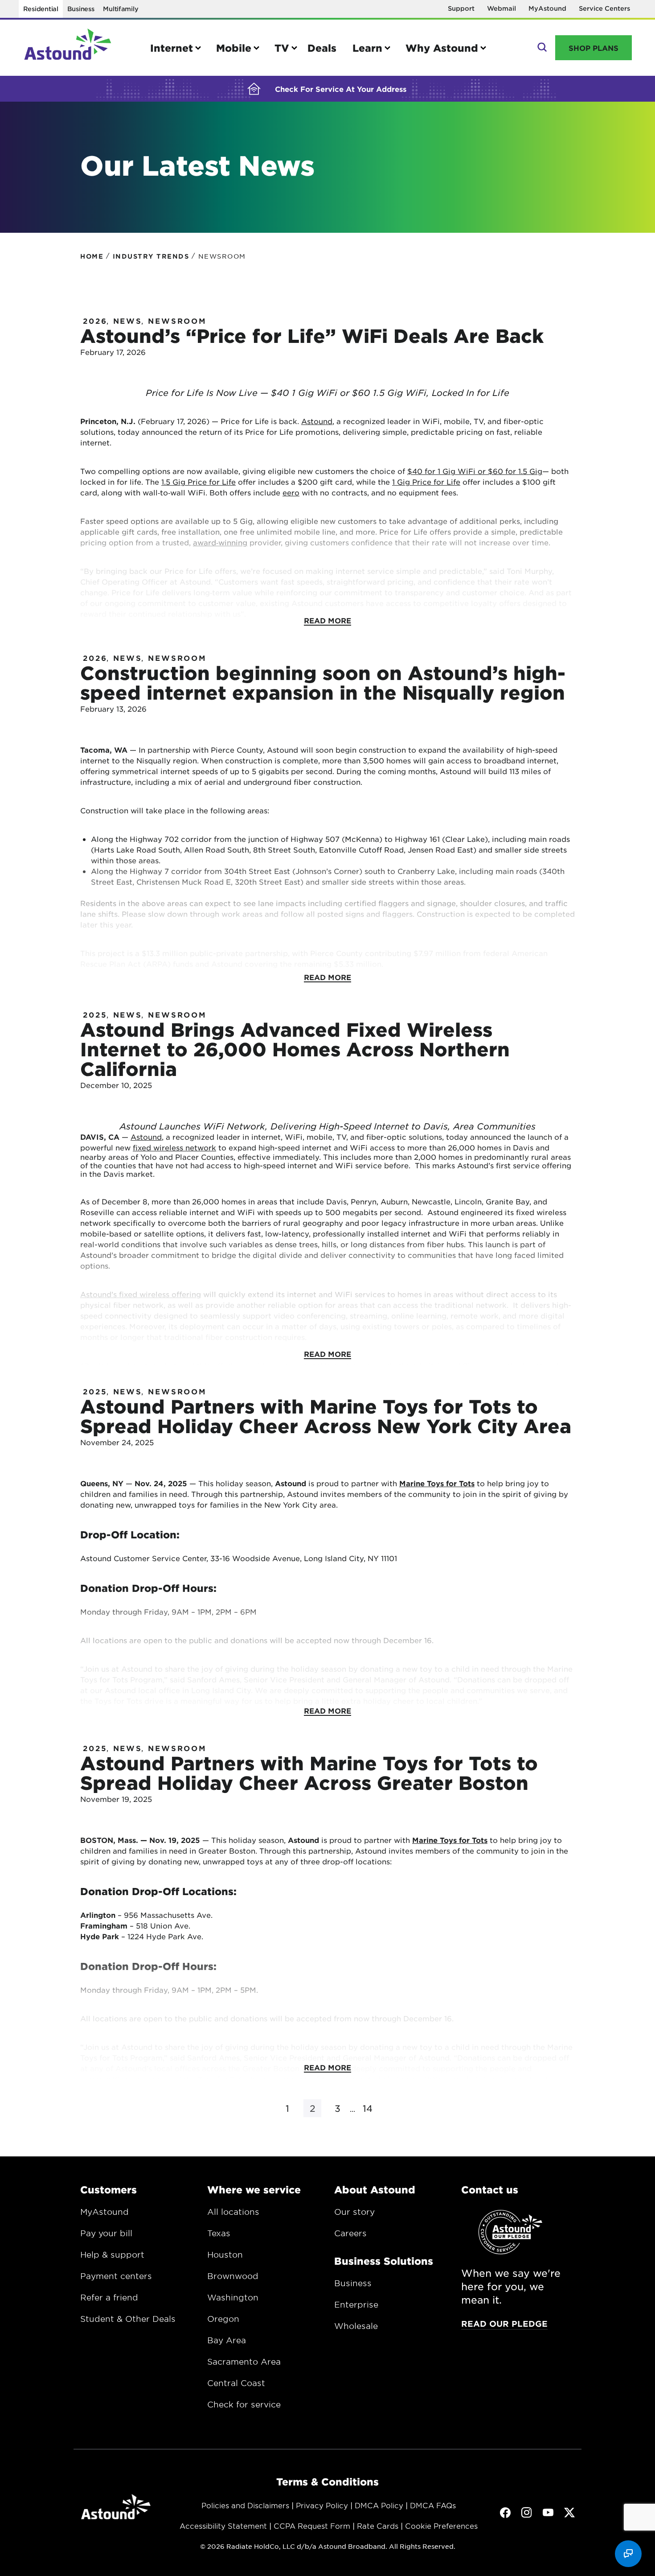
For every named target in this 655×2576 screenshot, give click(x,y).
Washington (233, 2297)
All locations (233, 2212)
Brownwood (233, 2276)
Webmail (501, 8)
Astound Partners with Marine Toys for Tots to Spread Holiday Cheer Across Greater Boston (309, 1773)
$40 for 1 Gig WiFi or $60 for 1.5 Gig (475, 471)
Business (81, 9)
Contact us (490, 2189)
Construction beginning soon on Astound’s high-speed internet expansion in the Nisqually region (323, 682)
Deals (322, 48)
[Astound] (68, 48)
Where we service (254, 2189)
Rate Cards (378, 2526)
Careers (350, 2233)
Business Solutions (384, 2261)
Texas (219, 2233)
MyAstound (547, 8)
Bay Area (227, 2340)
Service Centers (604, 8)
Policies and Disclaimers (245, 2505)
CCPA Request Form (312, 2526)
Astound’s (100, 1294)
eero (291, 492)
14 (368, 2108)
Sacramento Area (244, 2362)
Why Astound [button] (442, 48)
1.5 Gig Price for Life (199, 482)
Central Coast (236, 2383)
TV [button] (282, 48)
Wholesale (356, 2326)
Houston (225, 2255)
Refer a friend (109, 2297)
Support (461, 8)
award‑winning (220, 542)
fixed (128, 1294)
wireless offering (169, 1294)
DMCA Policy (379, 2505)
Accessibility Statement (223, 2526)
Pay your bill (106, 2233)
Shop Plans (594, 48)
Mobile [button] (234, 48)
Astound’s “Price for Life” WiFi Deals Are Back (312, 336)
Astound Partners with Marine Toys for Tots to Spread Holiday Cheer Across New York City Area (326, 1416)
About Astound (375, 2189)
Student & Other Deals (128, 2319)
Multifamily (121, 9)
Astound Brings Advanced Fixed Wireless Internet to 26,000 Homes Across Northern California (295, 1049)
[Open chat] (628, 2554)
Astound (317, 421)
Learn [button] (367, 48)
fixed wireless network (174, 1147)
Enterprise (356, 2304)
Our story (354, 2212)
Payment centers (116, 2276)
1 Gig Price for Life (426, 482)
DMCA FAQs (433, 2505)
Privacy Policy (322, 2505)
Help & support (112, 2255)
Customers (108, 2189)
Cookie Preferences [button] (441, 2526)
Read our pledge (504, 2324)
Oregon (223, 2319)
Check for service (244, 2404)
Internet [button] (172, 48)
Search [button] (541, 48)
